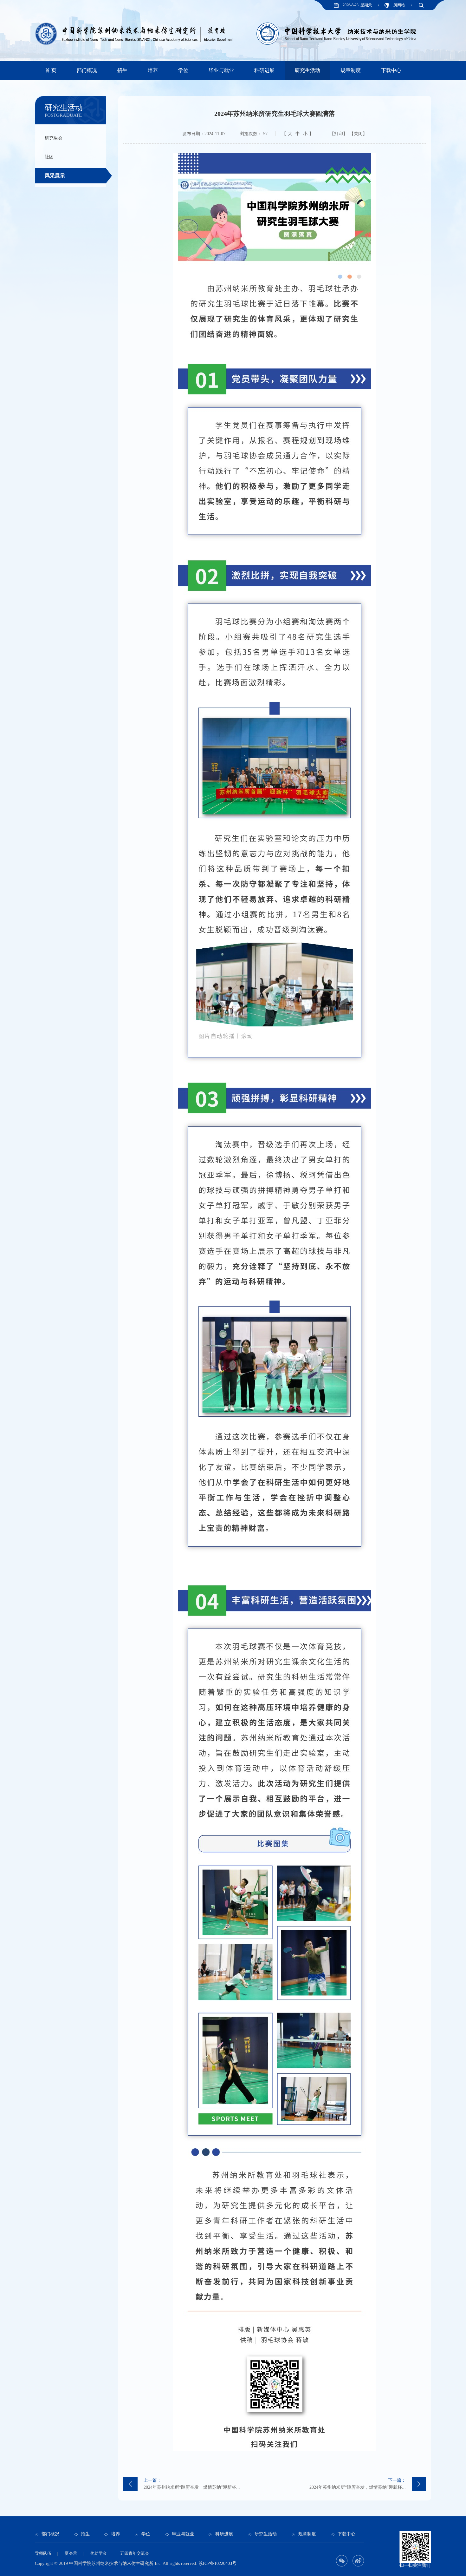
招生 (122, 70)
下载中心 (391, 70)
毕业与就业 (221, 70)
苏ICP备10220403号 (217, 2563)
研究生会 (54, 138)
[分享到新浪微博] (358, 2561)
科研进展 (264, 70)
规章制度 (351, 70)
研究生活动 (307, 70)
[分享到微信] (342, 2561)
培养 (153, 70)
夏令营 (71, 2553)
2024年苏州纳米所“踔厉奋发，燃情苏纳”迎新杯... (192, 2484)
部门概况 (87, 70)
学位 (183, 70)
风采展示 (55, 176)
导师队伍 (43, 2553)
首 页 (51, 70)
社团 (49, 157)
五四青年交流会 (135, 2553)
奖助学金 (99, 2553)
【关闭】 (358, 134)
